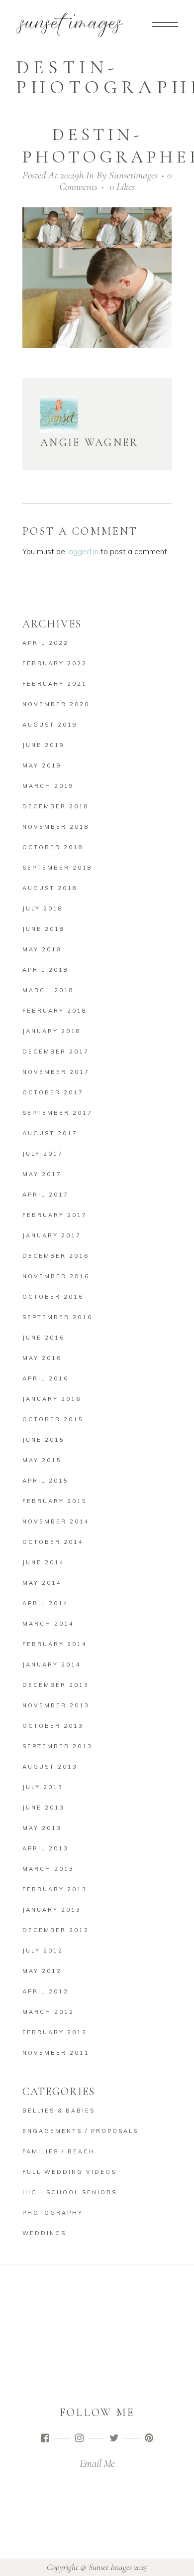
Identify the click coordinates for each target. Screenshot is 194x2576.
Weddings (44, 2233)
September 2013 (57, 1746)
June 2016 (44, 1338)
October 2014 (53, 1542)
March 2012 (48, 2012)
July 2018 (43, 909)
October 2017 (53, 1092)
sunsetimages (133, 175)
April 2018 (46, 970)
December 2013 (56, 1685)
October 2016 (53, 1297)
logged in (83, 551)
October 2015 (53, 1419)
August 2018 (50, 888)
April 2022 (46, 643)
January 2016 (52, 1399)
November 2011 (56, 2053)
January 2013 (52, 1910)
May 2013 (42, 1828)
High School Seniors (70, 2192)
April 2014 (46, 1603)
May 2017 (42, 1174)
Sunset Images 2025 (118, 2567)
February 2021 (55, 684)
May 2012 (42, 1971)
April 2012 (46, 1991)
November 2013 (56, 1705)
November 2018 (56, 827)
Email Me (97, 2463)
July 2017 (43, 1154)
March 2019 (48, 786)
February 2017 (55, 1215)
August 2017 (50, 1133)
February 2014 (55, 1644)
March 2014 (48, 1624)
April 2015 (46, 1481)
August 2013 (50, 1767)
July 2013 (43, 1787)
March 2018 (48, 990)
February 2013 (55, 1889)
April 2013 (46, 1848)
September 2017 (57, 1113)
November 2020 (56, 704)
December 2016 (56, 1256)
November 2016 (56, 1276)
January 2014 (52, 1665)
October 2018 (53, 847)
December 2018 (56, 806)
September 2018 (57, 868)
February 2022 (55, 663)
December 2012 (56, 1930)
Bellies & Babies (59, 2111)
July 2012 (43, 1951)
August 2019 (50, 725)
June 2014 (44, 1562)
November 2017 (56, 1072)
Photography (53, 2213)
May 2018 (42, 949)
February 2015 (55, 1501)
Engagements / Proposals (80, 2131)
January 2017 (52, 1235)
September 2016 (57, 1317)
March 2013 (48, 1869)
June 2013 (44, 1808)
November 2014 (56, 1521)
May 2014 (42, 1583)
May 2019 (42, 765)
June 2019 (44, 745)
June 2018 (44, 929)
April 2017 (46, 1195)
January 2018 (52, 1031)
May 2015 (42, 1460)
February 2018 (55, 1011)
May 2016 (42, 1358)
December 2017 (56, 1052)
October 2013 (53, 1726)
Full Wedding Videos (69, 2172)
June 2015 (44, 1440)
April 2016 (46, 1378)
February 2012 (55, 2032)
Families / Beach (59, 2151)
